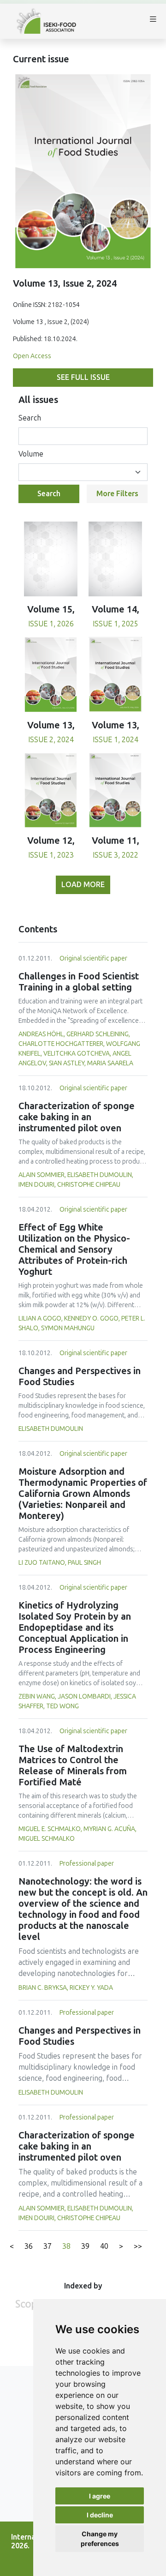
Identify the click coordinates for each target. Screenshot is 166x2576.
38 (66, 2246)
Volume (31, 454)
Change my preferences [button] (100, 2539)
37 (47, 2246)
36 (29, 2246)
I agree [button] (100, 2496)
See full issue (83, 377)
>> (138, 2246)
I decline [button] (100, 2515)
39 (85, 2246)
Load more (83, 885)
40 (104, 2246)
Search (30, 418)
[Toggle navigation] (153, 21)
